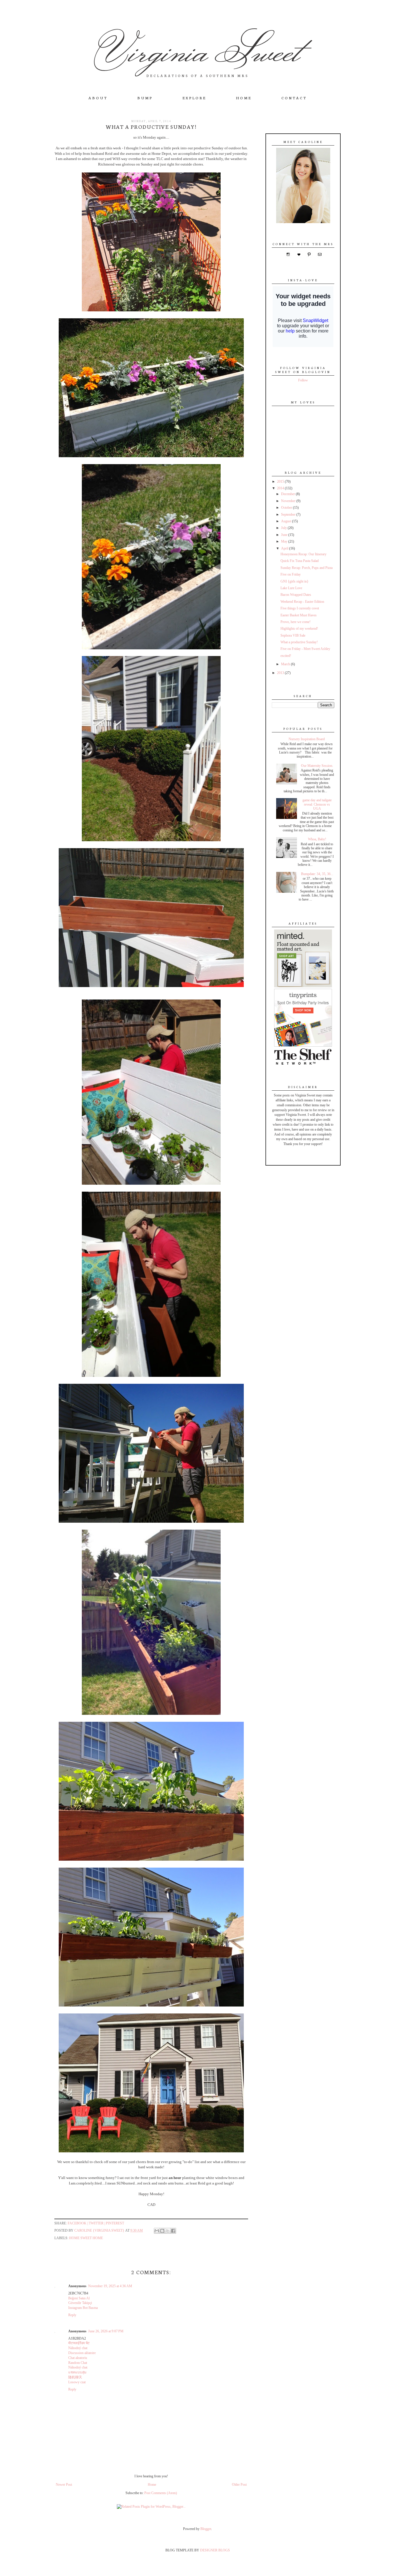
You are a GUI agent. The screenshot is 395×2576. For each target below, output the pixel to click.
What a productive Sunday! (299, 642)
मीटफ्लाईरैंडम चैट (79, 2343)
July (284, 528)
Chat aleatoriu (78, 2358)
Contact (294, 98)
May (285, 541)
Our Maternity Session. (317, 766)
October (287, 508)
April (285, 548)
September (289, 515)
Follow (303, 380)
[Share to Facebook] (173, 2231)
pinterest (115, 2223)
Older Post (239, 2485)
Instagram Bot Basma (83, 2308)
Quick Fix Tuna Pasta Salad (300, 561)
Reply (72, 2315)
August (287, 521)
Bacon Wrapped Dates (296, 595)
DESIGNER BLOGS (215, 2550)
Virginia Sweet (198, 50)
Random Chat (78, 2363)
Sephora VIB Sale (293, 635)
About (98, 98)
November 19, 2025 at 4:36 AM (110, 2286)
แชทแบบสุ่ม (77, 2372)
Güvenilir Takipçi (80, 2303)
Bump (145, 98)
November (289, 501)
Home (244, 98)
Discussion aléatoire (82, 2353)
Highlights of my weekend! (299, 629)
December (288, 494)
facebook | (78, 2223)
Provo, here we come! (296, 622)
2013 (281, 673)
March (286, 664)
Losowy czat (77, 2382)
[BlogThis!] (162, 2231)
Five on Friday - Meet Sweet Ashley (305, 649)
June (285, 535)
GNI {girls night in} (295, 581)
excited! (286, 656)
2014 (281, 488)
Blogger (206, 2529)
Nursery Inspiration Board (307, 739)
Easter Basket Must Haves (299, 615)
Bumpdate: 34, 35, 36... (317, 874)
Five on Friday (291, 574)
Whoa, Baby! (317, 839)
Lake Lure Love (291, 588)
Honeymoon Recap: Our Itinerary (303, 554)
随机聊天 (75, 2377)
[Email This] (157, 2231)
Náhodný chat (78, 2348)
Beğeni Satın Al (79, 2298)
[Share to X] (168, 2231)
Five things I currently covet (300, 608)
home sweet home (86, 2238)
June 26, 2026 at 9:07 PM (106, 2331)
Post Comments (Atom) (161, 2493)
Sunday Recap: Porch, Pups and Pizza (307, 568)
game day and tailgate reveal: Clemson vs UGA (317, 804)
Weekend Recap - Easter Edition (302, 602)
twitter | (97, 2223)
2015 (281, 482)
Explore (194, 98)
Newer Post (64, 2485)
